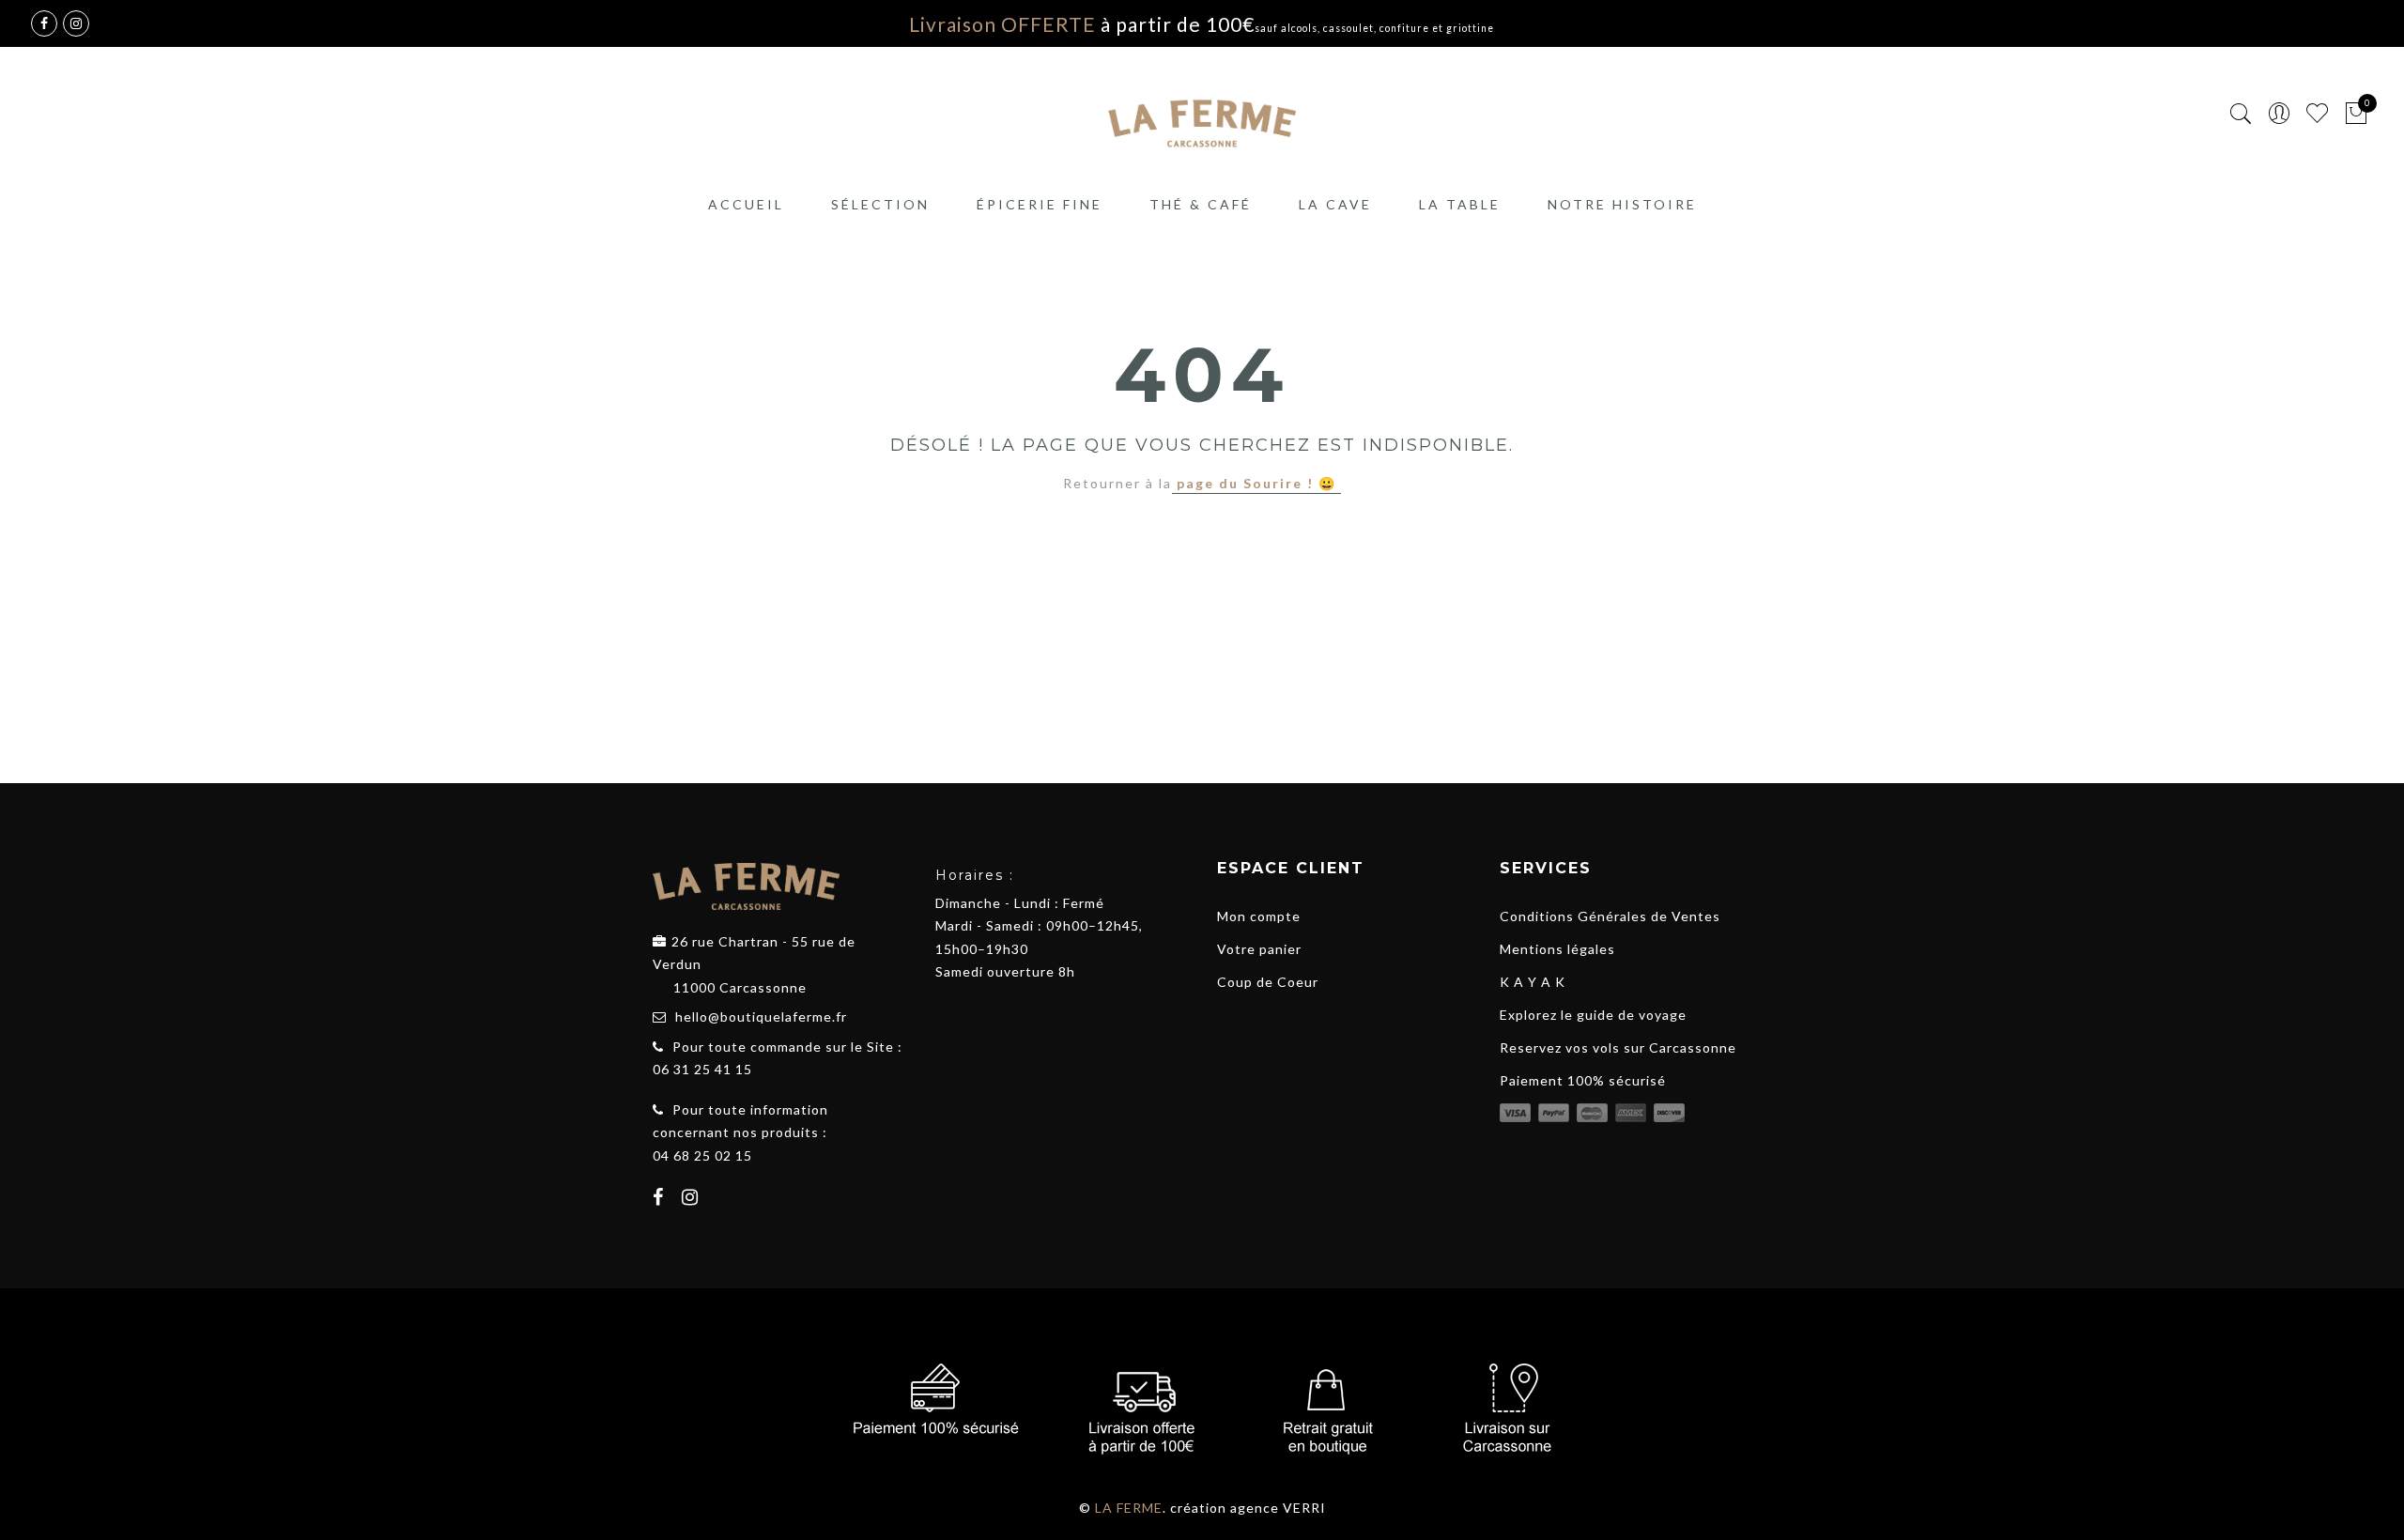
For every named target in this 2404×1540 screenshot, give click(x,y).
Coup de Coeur (1268, 982)
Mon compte (1259, 916)
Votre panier (1259, 949)
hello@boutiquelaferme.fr (761, 1016)
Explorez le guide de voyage (1593, 1015)
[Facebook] (661, 1199)
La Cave (1335, 204)
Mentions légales (1557, 949)
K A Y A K (1533, 982)
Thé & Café (1201, 204)
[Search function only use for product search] (2241, 114)
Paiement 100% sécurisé (1583, 1080)
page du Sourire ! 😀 (1256, 483)
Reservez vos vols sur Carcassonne (1618, 1047)
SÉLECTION (880, 204)
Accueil (746, 204)
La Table (1460, 204)
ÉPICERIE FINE (1040, 204)
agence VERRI (1278, 1508)
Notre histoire (1622, 204)
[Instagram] (693, 1199)
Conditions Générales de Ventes (1610, 916)
